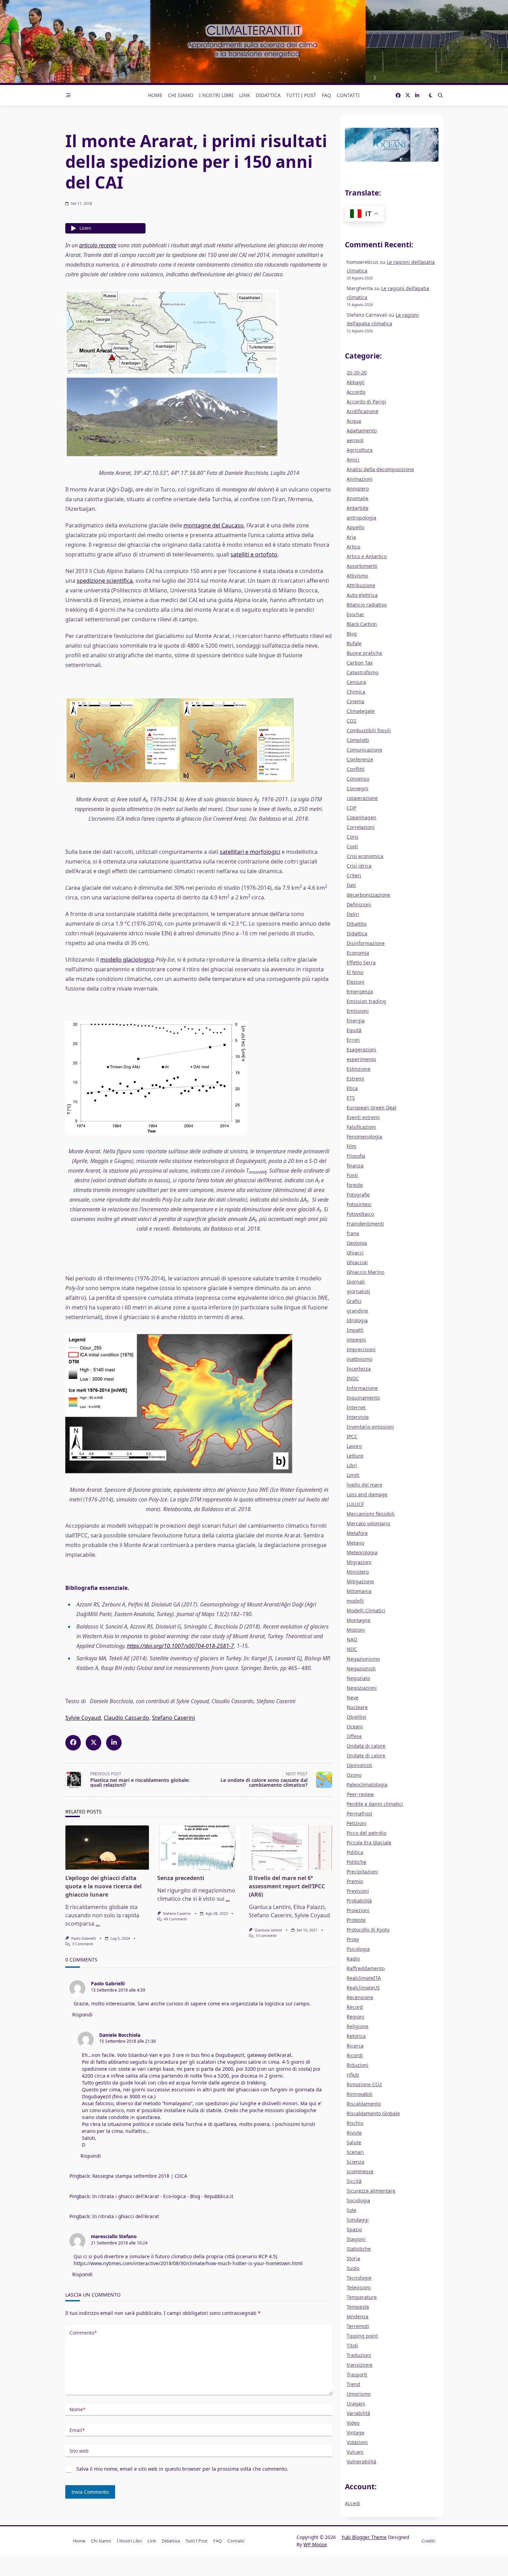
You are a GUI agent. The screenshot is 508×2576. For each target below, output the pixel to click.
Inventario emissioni (370, 1427)
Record (355, 2007)
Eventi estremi (363, 1117)
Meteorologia (362, 1552)
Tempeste (358, 2307)
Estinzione (359, 1069)
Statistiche (359, 2249)
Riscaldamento (364, 2104)
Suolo (353, 2268)
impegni (356, 1340)
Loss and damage (367, 1494)
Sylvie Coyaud (83, 1718)
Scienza (355, 2162)
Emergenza (360, 991)
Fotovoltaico (360, 1214)
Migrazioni (359, 1562)
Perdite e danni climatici (375, 1804)
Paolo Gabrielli (84, 1938)
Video (353, 2423)
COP (351, 808)
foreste (355, 1185)
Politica (355, 1852)
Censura (356, 682)
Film (351, 1146)
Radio (353, 1959)
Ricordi (355, 2055)
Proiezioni (358, 1910)
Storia (353, 2258)
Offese (354, 1736)
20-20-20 (357, 373)
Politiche (356, 1862)
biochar (355, 614)
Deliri (353, 914)
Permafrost (359, 1814)
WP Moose (315, 2544)
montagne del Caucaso (214, 525)
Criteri (354, 875)
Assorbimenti (362, 566)
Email (77, 2430)
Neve (352, 1697)
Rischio (355, 2123)
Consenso (358, 779)
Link (245, 95)
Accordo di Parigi (366, 402)
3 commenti (83, 1944)
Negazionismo (363, 1659)
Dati (351, 885)
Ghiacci (355, 1253)
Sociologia (358, 2200)
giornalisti (358, 1291)
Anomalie (358, 498)
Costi (352, 846)
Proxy (353, 1939)
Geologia (357, 1243)
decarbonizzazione (368, 895)
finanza (355, 1166)
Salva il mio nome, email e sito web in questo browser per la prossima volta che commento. (182, 2469)
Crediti (428, 2541)
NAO (352, 1639)
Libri (352, 1465)
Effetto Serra (361, 962)
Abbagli (356, 382)
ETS (351, 1098)
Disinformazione (366, 943)
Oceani (355, 1726)
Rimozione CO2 (364, 2084)
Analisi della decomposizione (380, 469)
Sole (351, 2210)
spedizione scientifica (105, 581)
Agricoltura (360, 450)
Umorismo (359, 2394)
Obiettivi (356, 1717)
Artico (353, 547)
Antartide (358, 508)
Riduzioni (358, 2065)
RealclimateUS (363, 1988)
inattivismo (359, 1359)
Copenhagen (361, 817)
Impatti (355, 1330)
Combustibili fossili (369, 730)
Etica (352, 1088)
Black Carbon (362, 624)
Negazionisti (361, 1668)
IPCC (352, 1436)
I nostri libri (216, 95)
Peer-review (360, 1794)
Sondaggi (358, 2220)
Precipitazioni (362, 1872)
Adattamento (362, 431)
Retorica (356, 2036)
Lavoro (354, 1446)
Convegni (358, 788)
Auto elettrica (362, 595)
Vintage (355, 2432)
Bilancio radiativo (367, 605)
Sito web (79, 2451)
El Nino (355, 972)
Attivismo (357, 576)
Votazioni (357, 2442)
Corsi (352, 837)
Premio (355, 1881)
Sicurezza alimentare (371, 2191)
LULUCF (355, 1504)
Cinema (355, 701)
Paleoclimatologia (367, 1785)
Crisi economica (365, 856)
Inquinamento (363, 1398)
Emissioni (358, 1011)
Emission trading (366, 1001)
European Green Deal (371, 1108)
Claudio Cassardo (126, 1718)
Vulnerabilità (361, 2461)
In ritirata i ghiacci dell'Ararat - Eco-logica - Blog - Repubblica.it (163, 2196)
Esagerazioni (361, 1050)
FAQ (326, 95)
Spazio (354, 2229)
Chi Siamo (181, 95)
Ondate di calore (366, 1756)
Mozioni (356, 1630)
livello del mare (364, 1485)
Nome (77, 2409)
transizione (360, 2365)
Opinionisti (359, 1765)
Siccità (354, 2181)
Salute (354, 2142)
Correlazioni (361, 827)
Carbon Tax (360, 663)
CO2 (351, 721)
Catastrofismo (363, 672)
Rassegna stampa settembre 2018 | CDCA (140, 2176)
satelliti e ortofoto (254, 554)
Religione (358, 2026)
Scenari (355, 2152)
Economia (358, 953)
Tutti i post (301, 95)
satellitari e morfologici (250, 852)
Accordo (356, 392)
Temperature (362, 2297)
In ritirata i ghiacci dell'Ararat (126, 2216)
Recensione (360, 1997)
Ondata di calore (366, 1746)
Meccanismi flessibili (371, 1514)
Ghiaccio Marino (365, 1272)
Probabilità (359, 1901)
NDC (352, 1649)
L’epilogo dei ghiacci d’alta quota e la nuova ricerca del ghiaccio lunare (104, 1886)
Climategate (361, 711)
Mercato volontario (368, 1523)
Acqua (354, 421)
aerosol (355, 440)
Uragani (356, 2403)
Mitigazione (360, 1581)
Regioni (355, 2017)
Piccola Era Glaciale (369, 1843)
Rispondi (82, 2015)
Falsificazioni (361, 1127)
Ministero (358, 1572)
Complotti (358, 740)
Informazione (362, 1388)
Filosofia (356, 1156)
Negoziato (358, 1678)
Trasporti (357, 2374)
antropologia (361, 518)
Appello (355, 527)
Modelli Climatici (366, 1610)
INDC (353, 1378)
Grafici (354, 1301)
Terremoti (358, 2326)
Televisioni (359, 2287)
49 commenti (175, 1919)
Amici (353, 460)
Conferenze (360, 759)
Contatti (348, 95)
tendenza (358, 2316)
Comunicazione (364, 750)
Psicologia (358, 1949)
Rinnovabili (360, 2094)
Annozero (358, 489)
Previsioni (358, 1891)
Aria (351, 537)
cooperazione (362, 798)
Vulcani (355, 2452)
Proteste (356, 1920)
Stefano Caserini (173, 1718)
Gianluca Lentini (268, 1930)
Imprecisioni (361, 1349)
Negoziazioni (362, 1688)
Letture (355, 1456)
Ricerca (355, 2046)
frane (353, 1233)
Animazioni (360, 479)
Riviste (354, 2133)
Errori (353, 1040)
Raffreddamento (366, 1968)
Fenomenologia (364, 1137)
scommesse (360, 2171)
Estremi (355, 1079)
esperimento (361, 1059)
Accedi (352, 2503)
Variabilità (358, 2413)
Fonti (352, 1175)
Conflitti (356, 769)
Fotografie (358, 1195)
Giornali (356, 1282)
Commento (83, 2333)
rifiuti (353, 2075)
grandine (357, 1311)
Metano (355, 1543)
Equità (354, 1030)
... (98, 1924)
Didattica (268, 95)
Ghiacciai (357, 1262)
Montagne (359, 1620)
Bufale (354, 643)
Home (155, 95)
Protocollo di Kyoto (368, 1930)
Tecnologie (359, 2278)
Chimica (356, 692)
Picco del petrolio (366, 1833)
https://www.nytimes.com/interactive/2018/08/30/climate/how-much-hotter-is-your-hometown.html (188, 2263)
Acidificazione (363, 411)
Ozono (354, 1775)
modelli (355, 1601)
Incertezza (359, 1369)
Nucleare (357, 1707)
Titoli (352, 2345)
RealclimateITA (364, 1978)
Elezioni (356, 982)
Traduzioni (359, 2355)
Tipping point (362, 2336)
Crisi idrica (359, 866)
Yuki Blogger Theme (364, 2537)
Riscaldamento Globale (373, 2113)
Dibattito (357, 924)
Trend (353, 2384)
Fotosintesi (359, 1204)
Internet (356, 1407)
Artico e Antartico (367, 556)
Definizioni (359, 904)
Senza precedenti (181, 1878)
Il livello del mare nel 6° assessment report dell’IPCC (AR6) (287, 1886)
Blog (352, 634)
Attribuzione (361, 585)
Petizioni (356, 1823)
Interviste (358, 1417)
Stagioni (356, 2239)
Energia (356, 1020)
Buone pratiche (364, 653)
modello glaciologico (127, 960)
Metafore (357, 1533)
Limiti (353, 1475)
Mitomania (359, 1591)
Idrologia (357, 1320)
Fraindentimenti (365, 1224)
